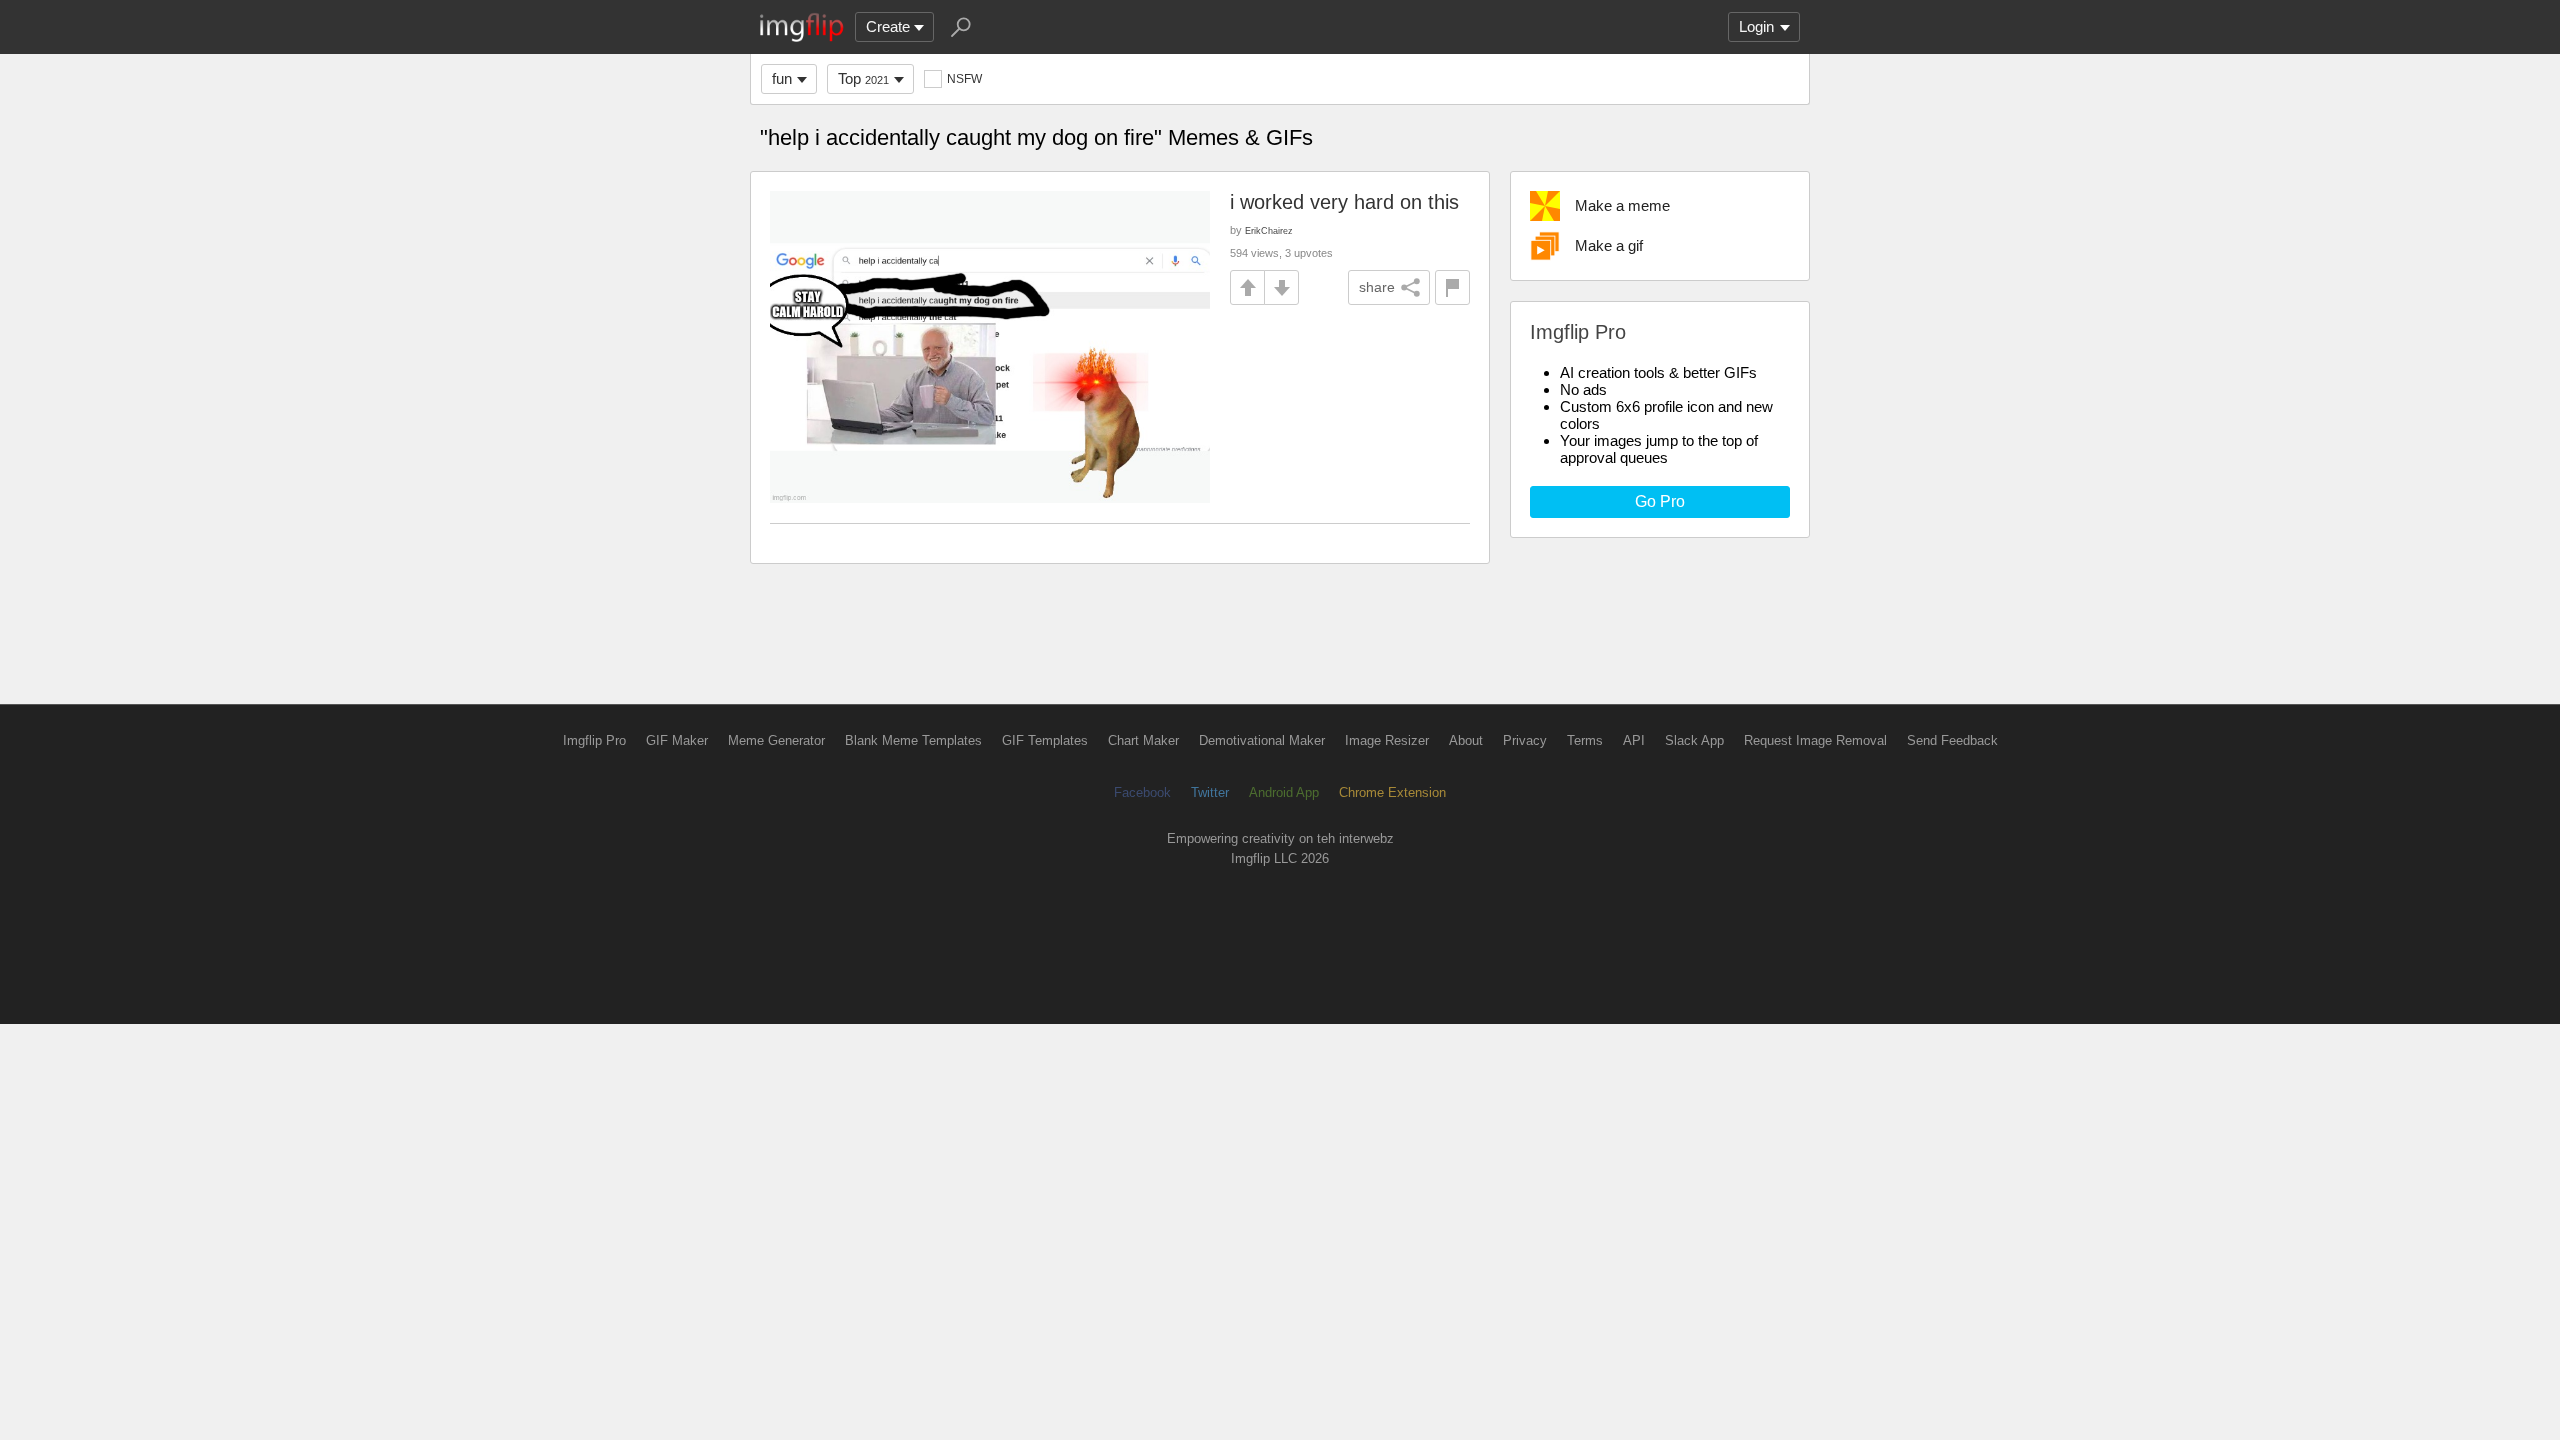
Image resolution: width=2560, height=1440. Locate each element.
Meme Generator (776, 740)
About (1466, 740)
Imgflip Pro (594, 740)
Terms (1585, 740)
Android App (1284, 792)
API (1634, 740)
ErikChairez (1269, 230)
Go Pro (1660, 501)
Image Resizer (1387, 740)
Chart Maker (1143, 740)
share (1377, 287)
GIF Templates (1045, 740)
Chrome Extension (1392, 792)
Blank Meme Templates (913, 740)
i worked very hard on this (1344, 202)
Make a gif (1609, 245)
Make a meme (1622, 205)
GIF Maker (677, 740)
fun (782, 78)
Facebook (1142, 792)
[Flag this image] (1452, 287)
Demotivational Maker (1262, 740)
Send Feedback (1952, 740)
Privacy (1525, 740)
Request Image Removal (1815, 740)
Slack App (1694, 740)
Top (863, 78)
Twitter (1210, 792)
